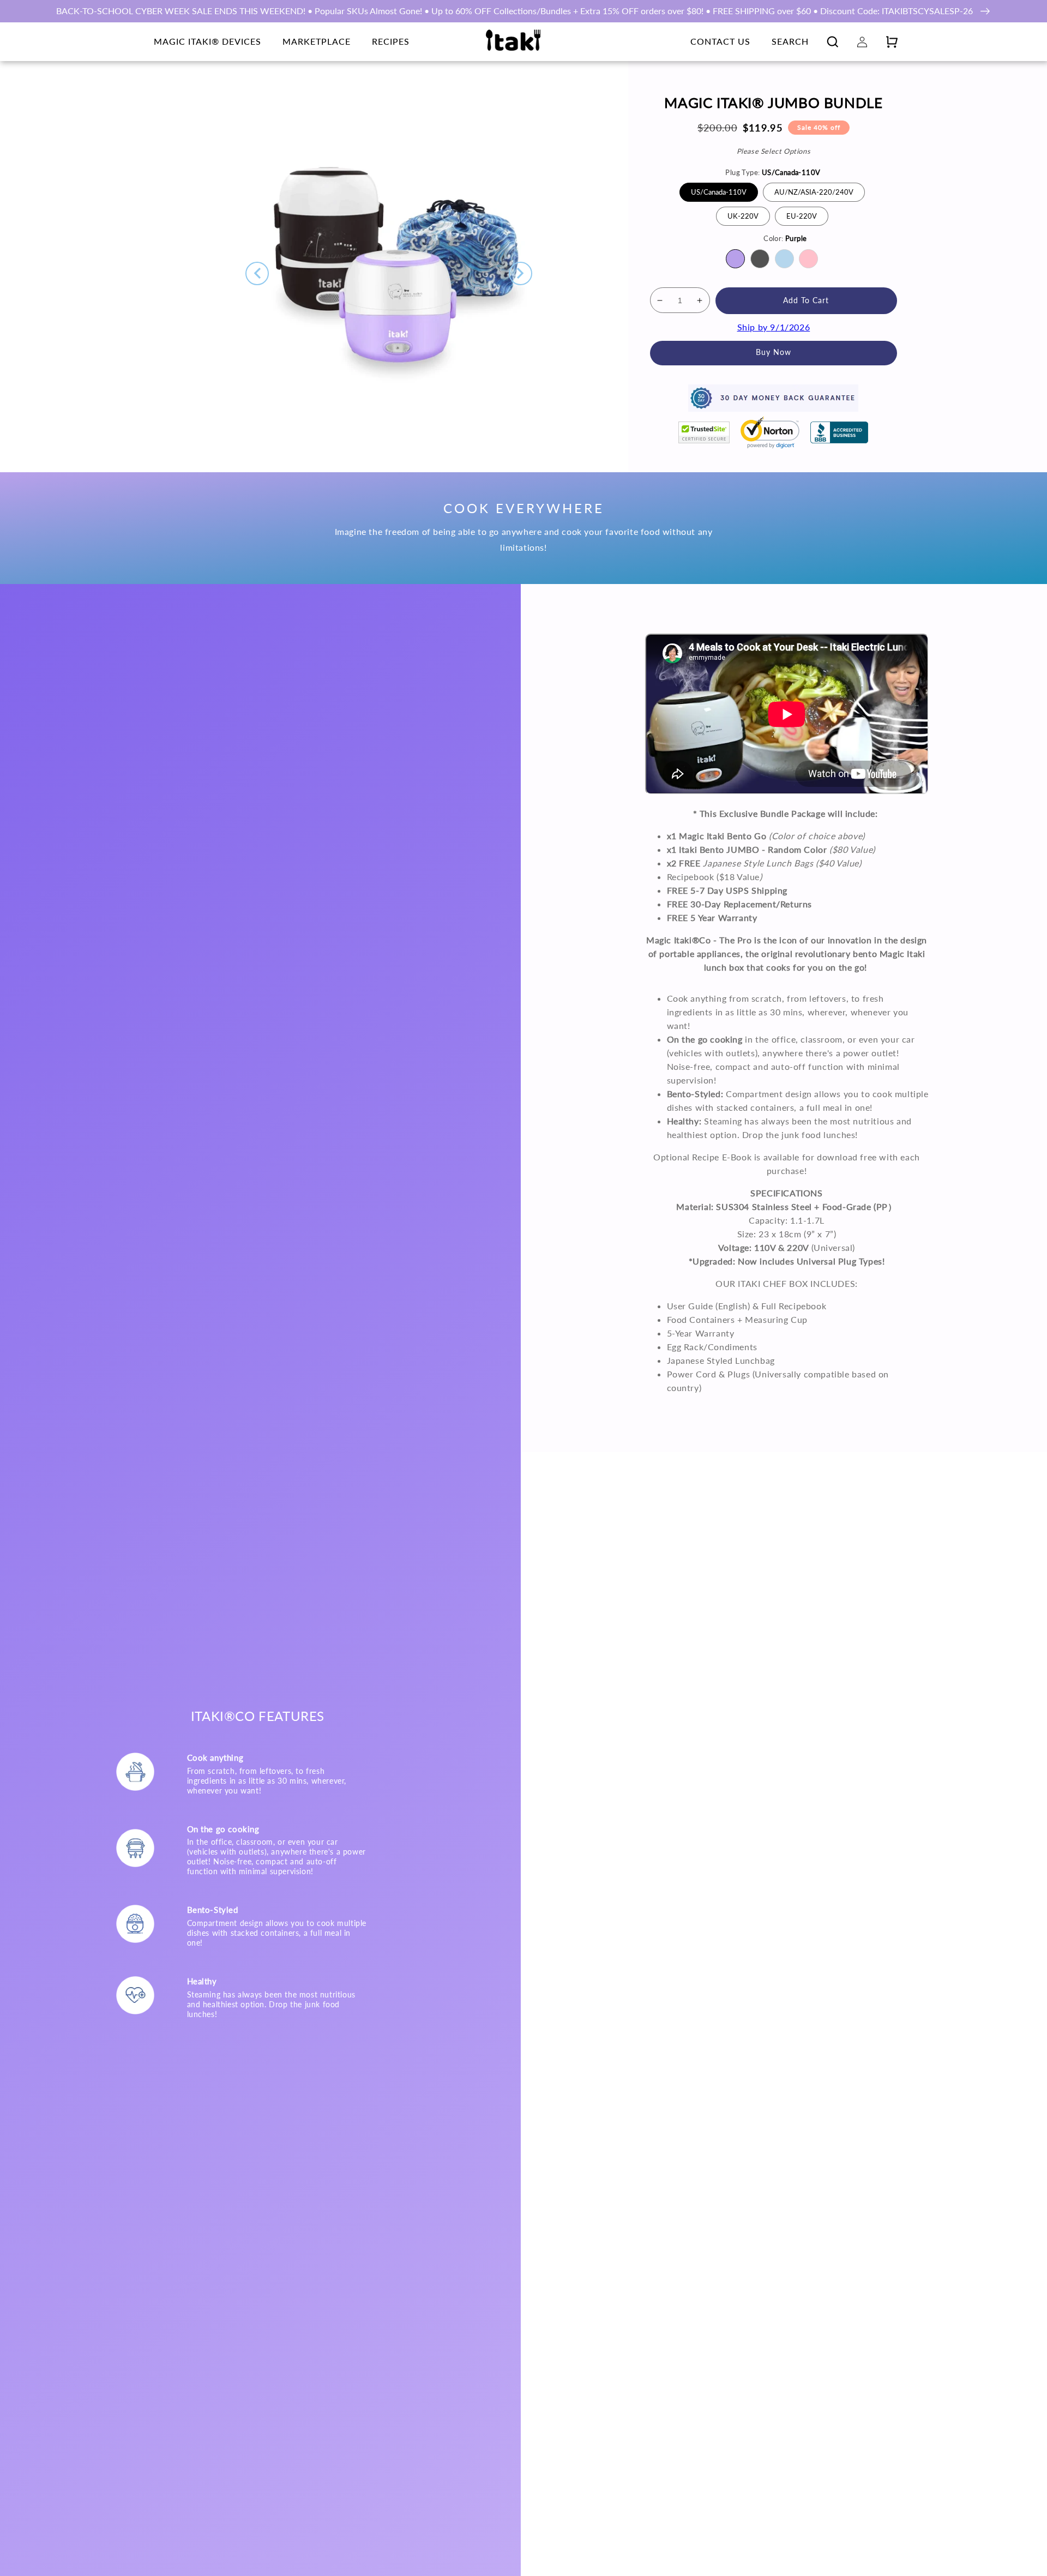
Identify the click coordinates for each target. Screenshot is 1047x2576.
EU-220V (802, 216)
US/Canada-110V (719, 192)
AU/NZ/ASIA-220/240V (814, 192)
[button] (833, 41)
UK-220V (743, 216)
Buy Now (774, 352)
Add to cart (806, 300)
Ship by (774, 327)
